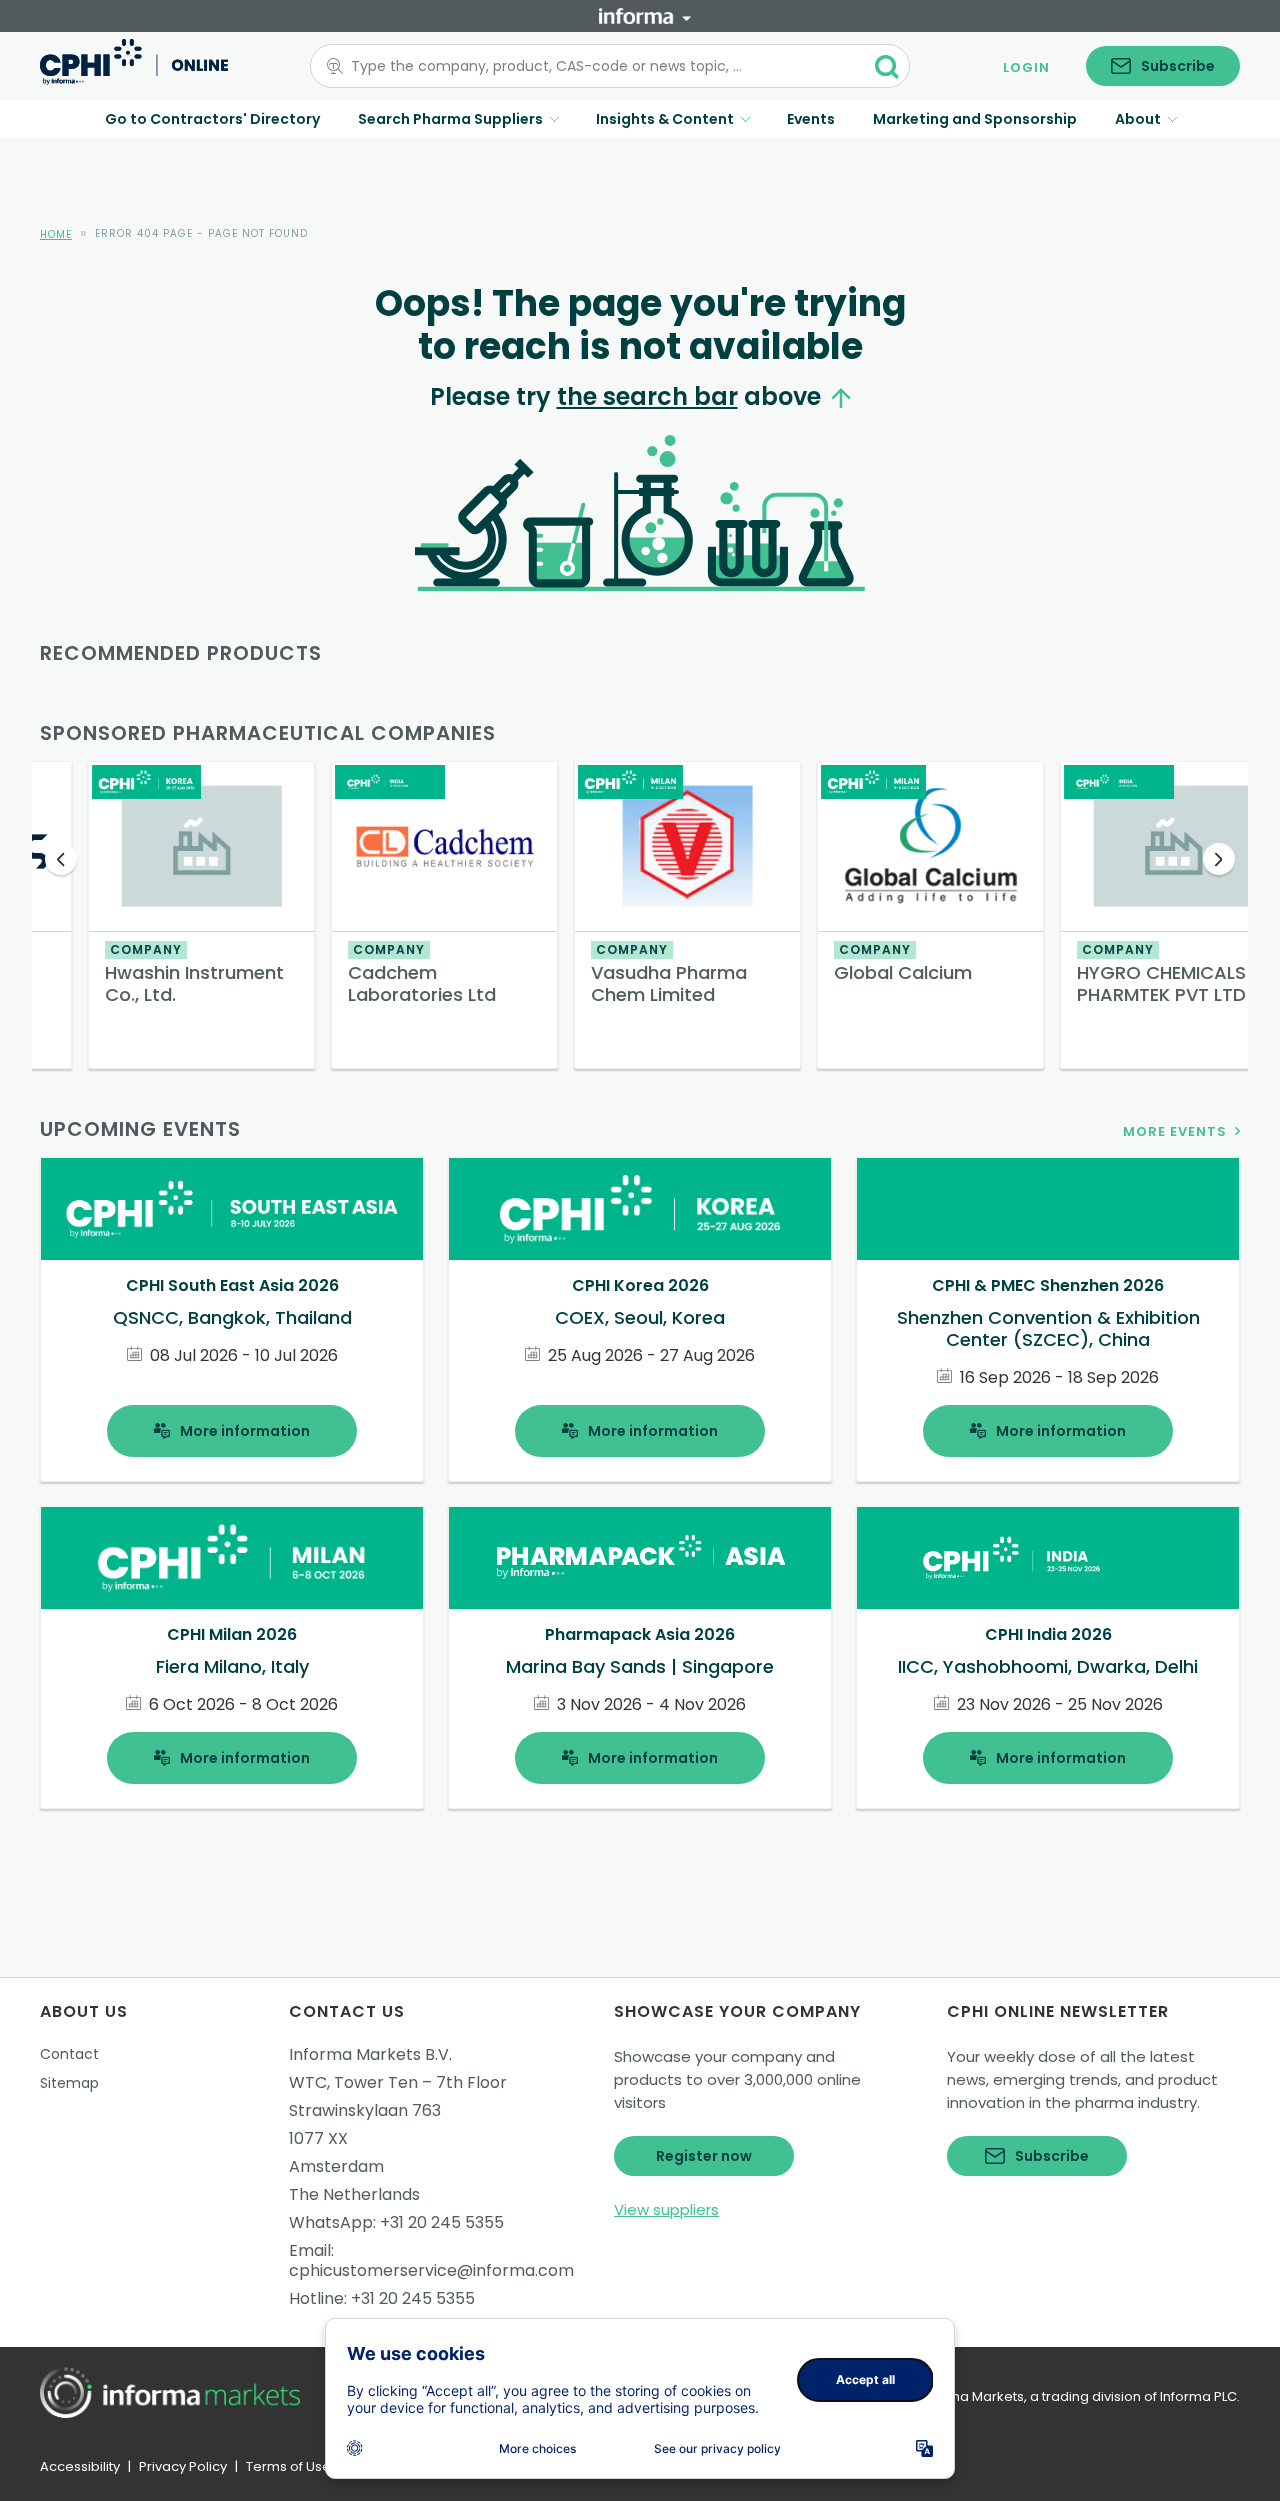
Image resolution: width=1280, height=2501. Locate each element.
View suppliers (666, 2209)
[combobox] (598, 66)
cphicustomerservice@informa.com (431, 2270)
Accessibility (80, 2466)
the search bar (647, 396)
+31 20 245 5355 (442, 2222)
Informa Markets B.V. (370, 2054)
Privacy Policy (183, 2466)
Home (56, 234)
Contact (69, 2054)
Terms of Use (288, 2466)
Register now (704, 2156)
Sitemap (69, 2083)
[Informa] (645, 16)
